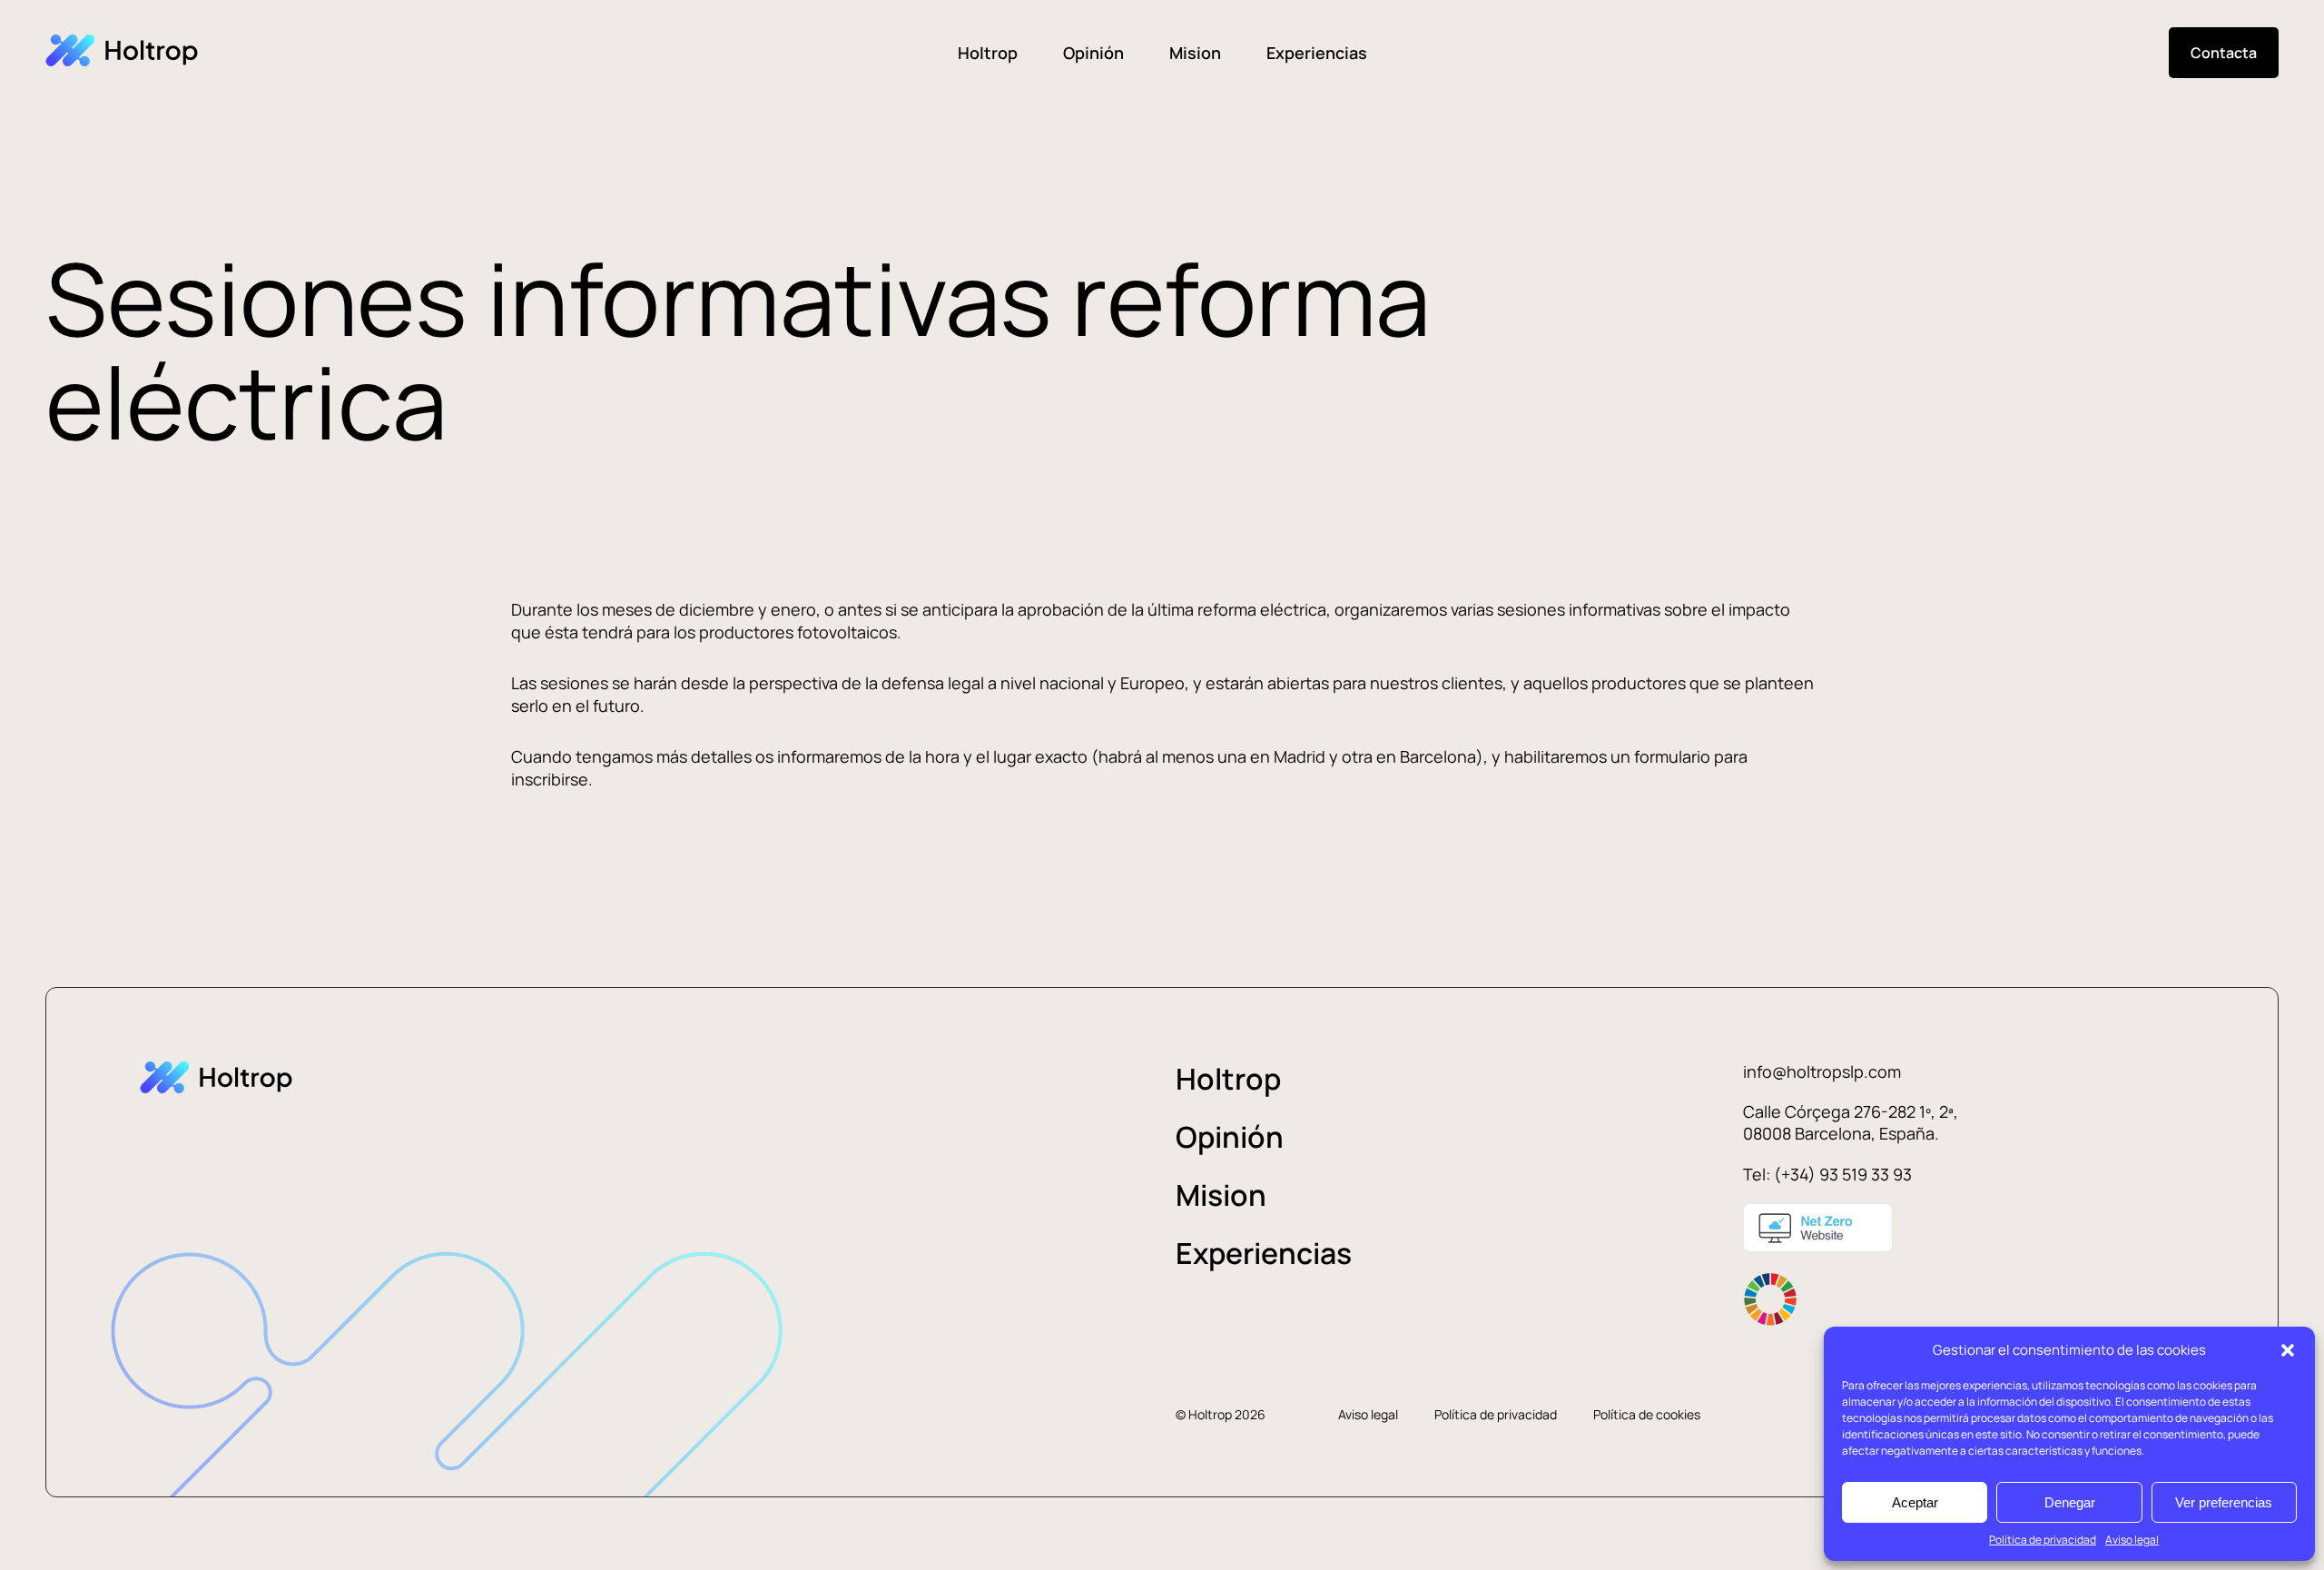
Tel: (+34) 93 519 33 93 (1827, 1174)
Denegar (2070, 1502)
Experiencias (1317, 53)
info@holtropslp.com (1822, 1071)
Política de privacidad (2043, 1540)
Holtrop (988, 53)
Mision (1195, 53)
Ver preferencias (2224, 1502)
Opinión (1093, 53)
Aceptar (1915, 1502)
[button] (2288, 1350)
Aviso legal (2132, 1540)
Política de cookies (1647, 1414)
